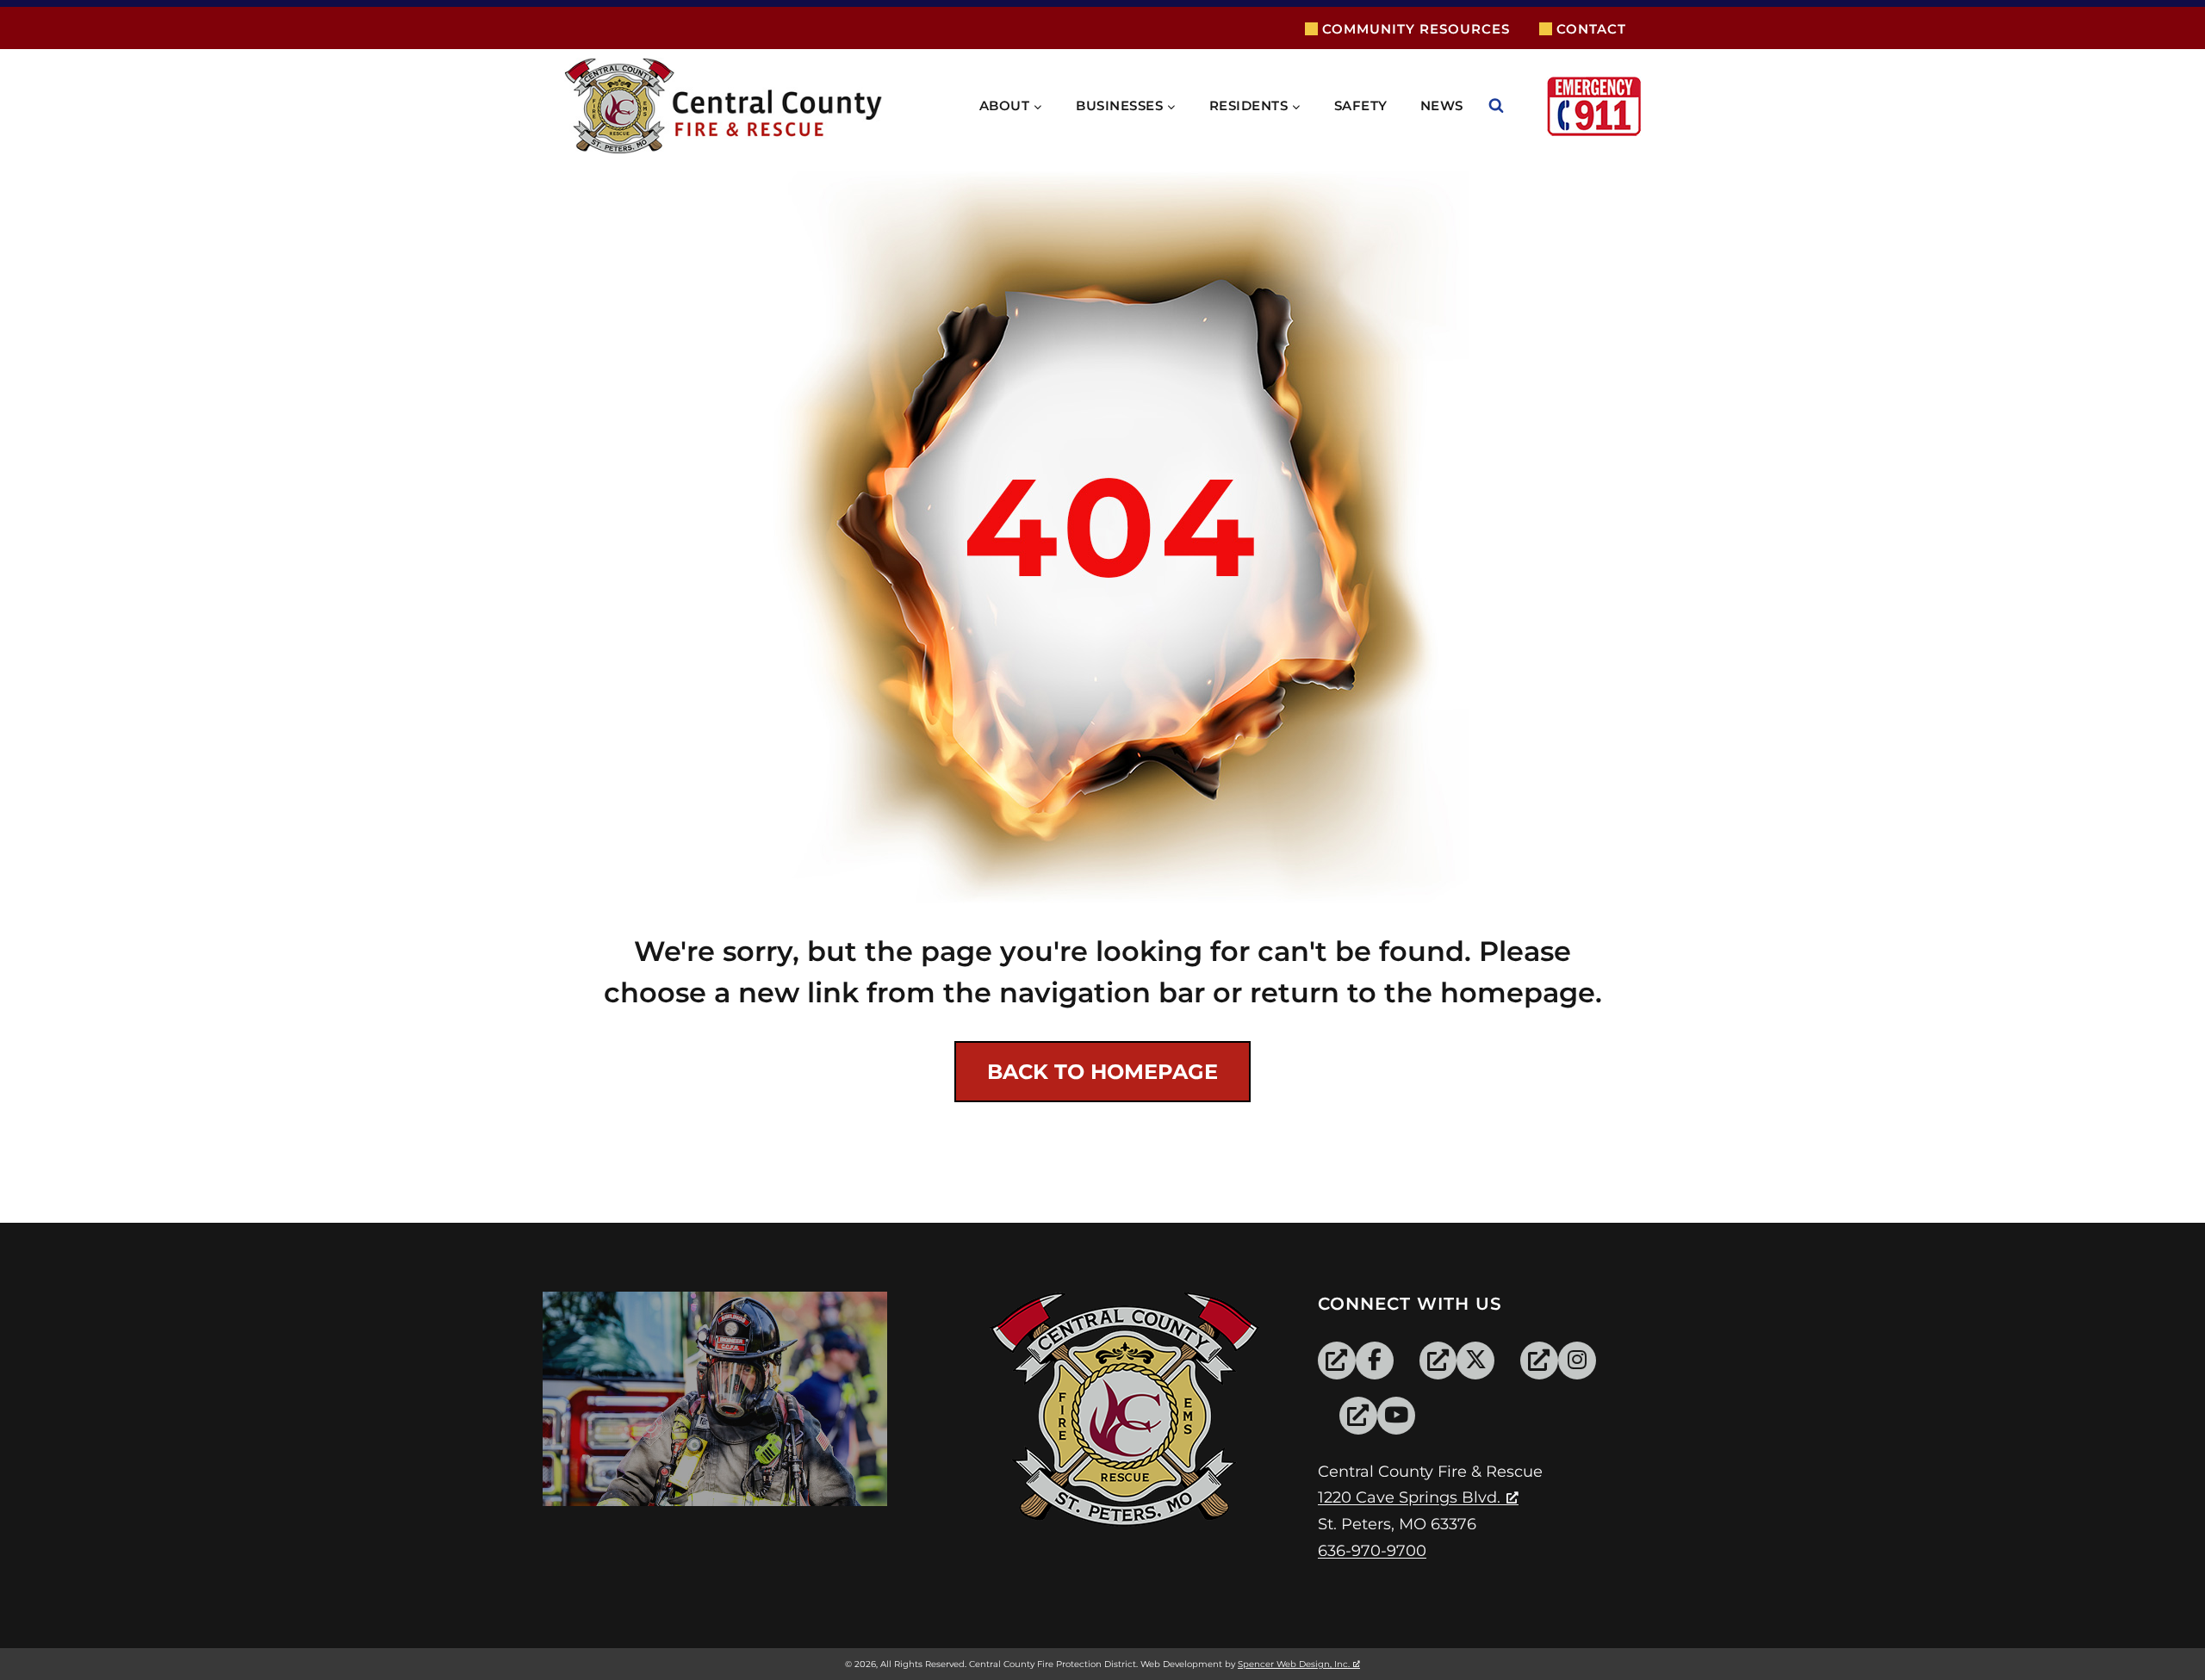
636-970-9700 (1372, 1551)
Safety (1361, 105)
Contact (1591, 29)
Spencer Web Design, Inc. (1294, 1664)
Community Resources (1416, 29)
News (1442, 105)
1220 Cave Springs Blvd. (1409, 1497)
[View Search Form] (1513, 106)
